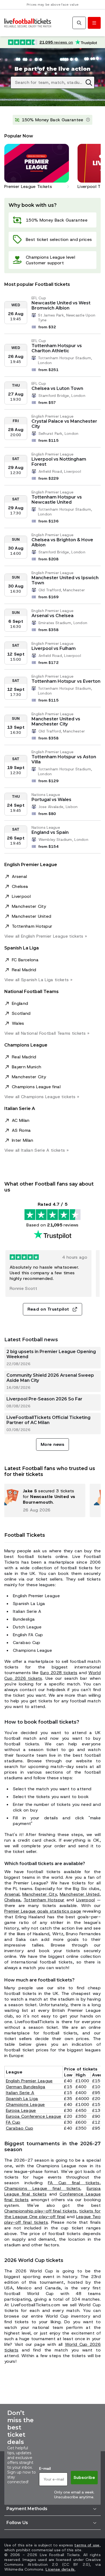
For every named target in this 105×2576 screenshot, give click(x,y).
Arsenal (19, 876)
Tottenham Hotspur (32, 926)
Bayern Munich (27, 1067)
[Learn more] (88, 120)
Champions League (25, 2104)
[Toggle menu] (94, 23)
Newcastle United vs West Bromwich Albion (61, 305)
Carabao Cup (20, 2128)
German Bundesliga (26, 2087)
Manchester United (31, 916)
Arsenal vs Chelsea (52, 616)
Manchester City (29, 906)
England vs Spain (50, 832)
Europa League (21, 2110)
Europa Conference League (34, 2116)
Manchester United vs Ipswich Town (65, 580)
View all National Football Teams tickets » (47, 1033)
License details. (60, 2569)
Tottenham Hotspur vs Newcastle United (57, 500)
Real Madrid (24, 970)
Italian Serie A (20, 2093)
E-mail (45, 2468)
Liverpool (21, 896)
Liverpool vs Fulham (54, 648)
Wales (18, 1023)
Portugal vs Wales (51, 800)
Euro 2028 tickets (59, 1673)
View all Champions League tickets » (42, 1097)
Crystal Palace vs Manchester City (64, 424)
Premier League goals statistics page (43, 1911)
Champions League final (36, 1087)
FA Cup (13, 2122)
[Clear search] (89, 83)
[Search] (79, 23)
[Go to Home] (28, 23)
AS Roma (21, 1130)
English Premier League (29, 2081)
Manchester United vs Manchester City (56, 721)
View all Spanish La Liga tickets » (38, 980)
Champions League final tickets (42, 2188)
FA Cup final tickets (74, 2183)
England (20, 1003)
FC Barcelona (25, 960)
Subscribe (84, 2477)
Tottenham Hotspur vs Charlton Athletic (57, 348)
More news (52, 1444)
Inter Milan (23, 1140)
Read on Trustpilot (48, 1309)
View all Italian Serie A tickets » (36, 1150)
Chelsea (20, 886)
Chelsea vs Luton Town (57, 388)
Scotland (21, 1013)
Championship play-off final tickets (41, 2211)
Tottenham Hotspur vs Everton (66, 681)
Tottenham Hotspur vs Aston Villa (64, 759)
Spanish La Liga (22, 2099)
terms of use (87, 2545)
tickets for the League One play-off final (52, 2214)
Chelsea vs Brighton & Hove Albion (62, 542)
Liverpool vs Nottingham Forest (59, 462)
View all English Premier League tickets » (46, 936)
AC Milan (21, 1120)
